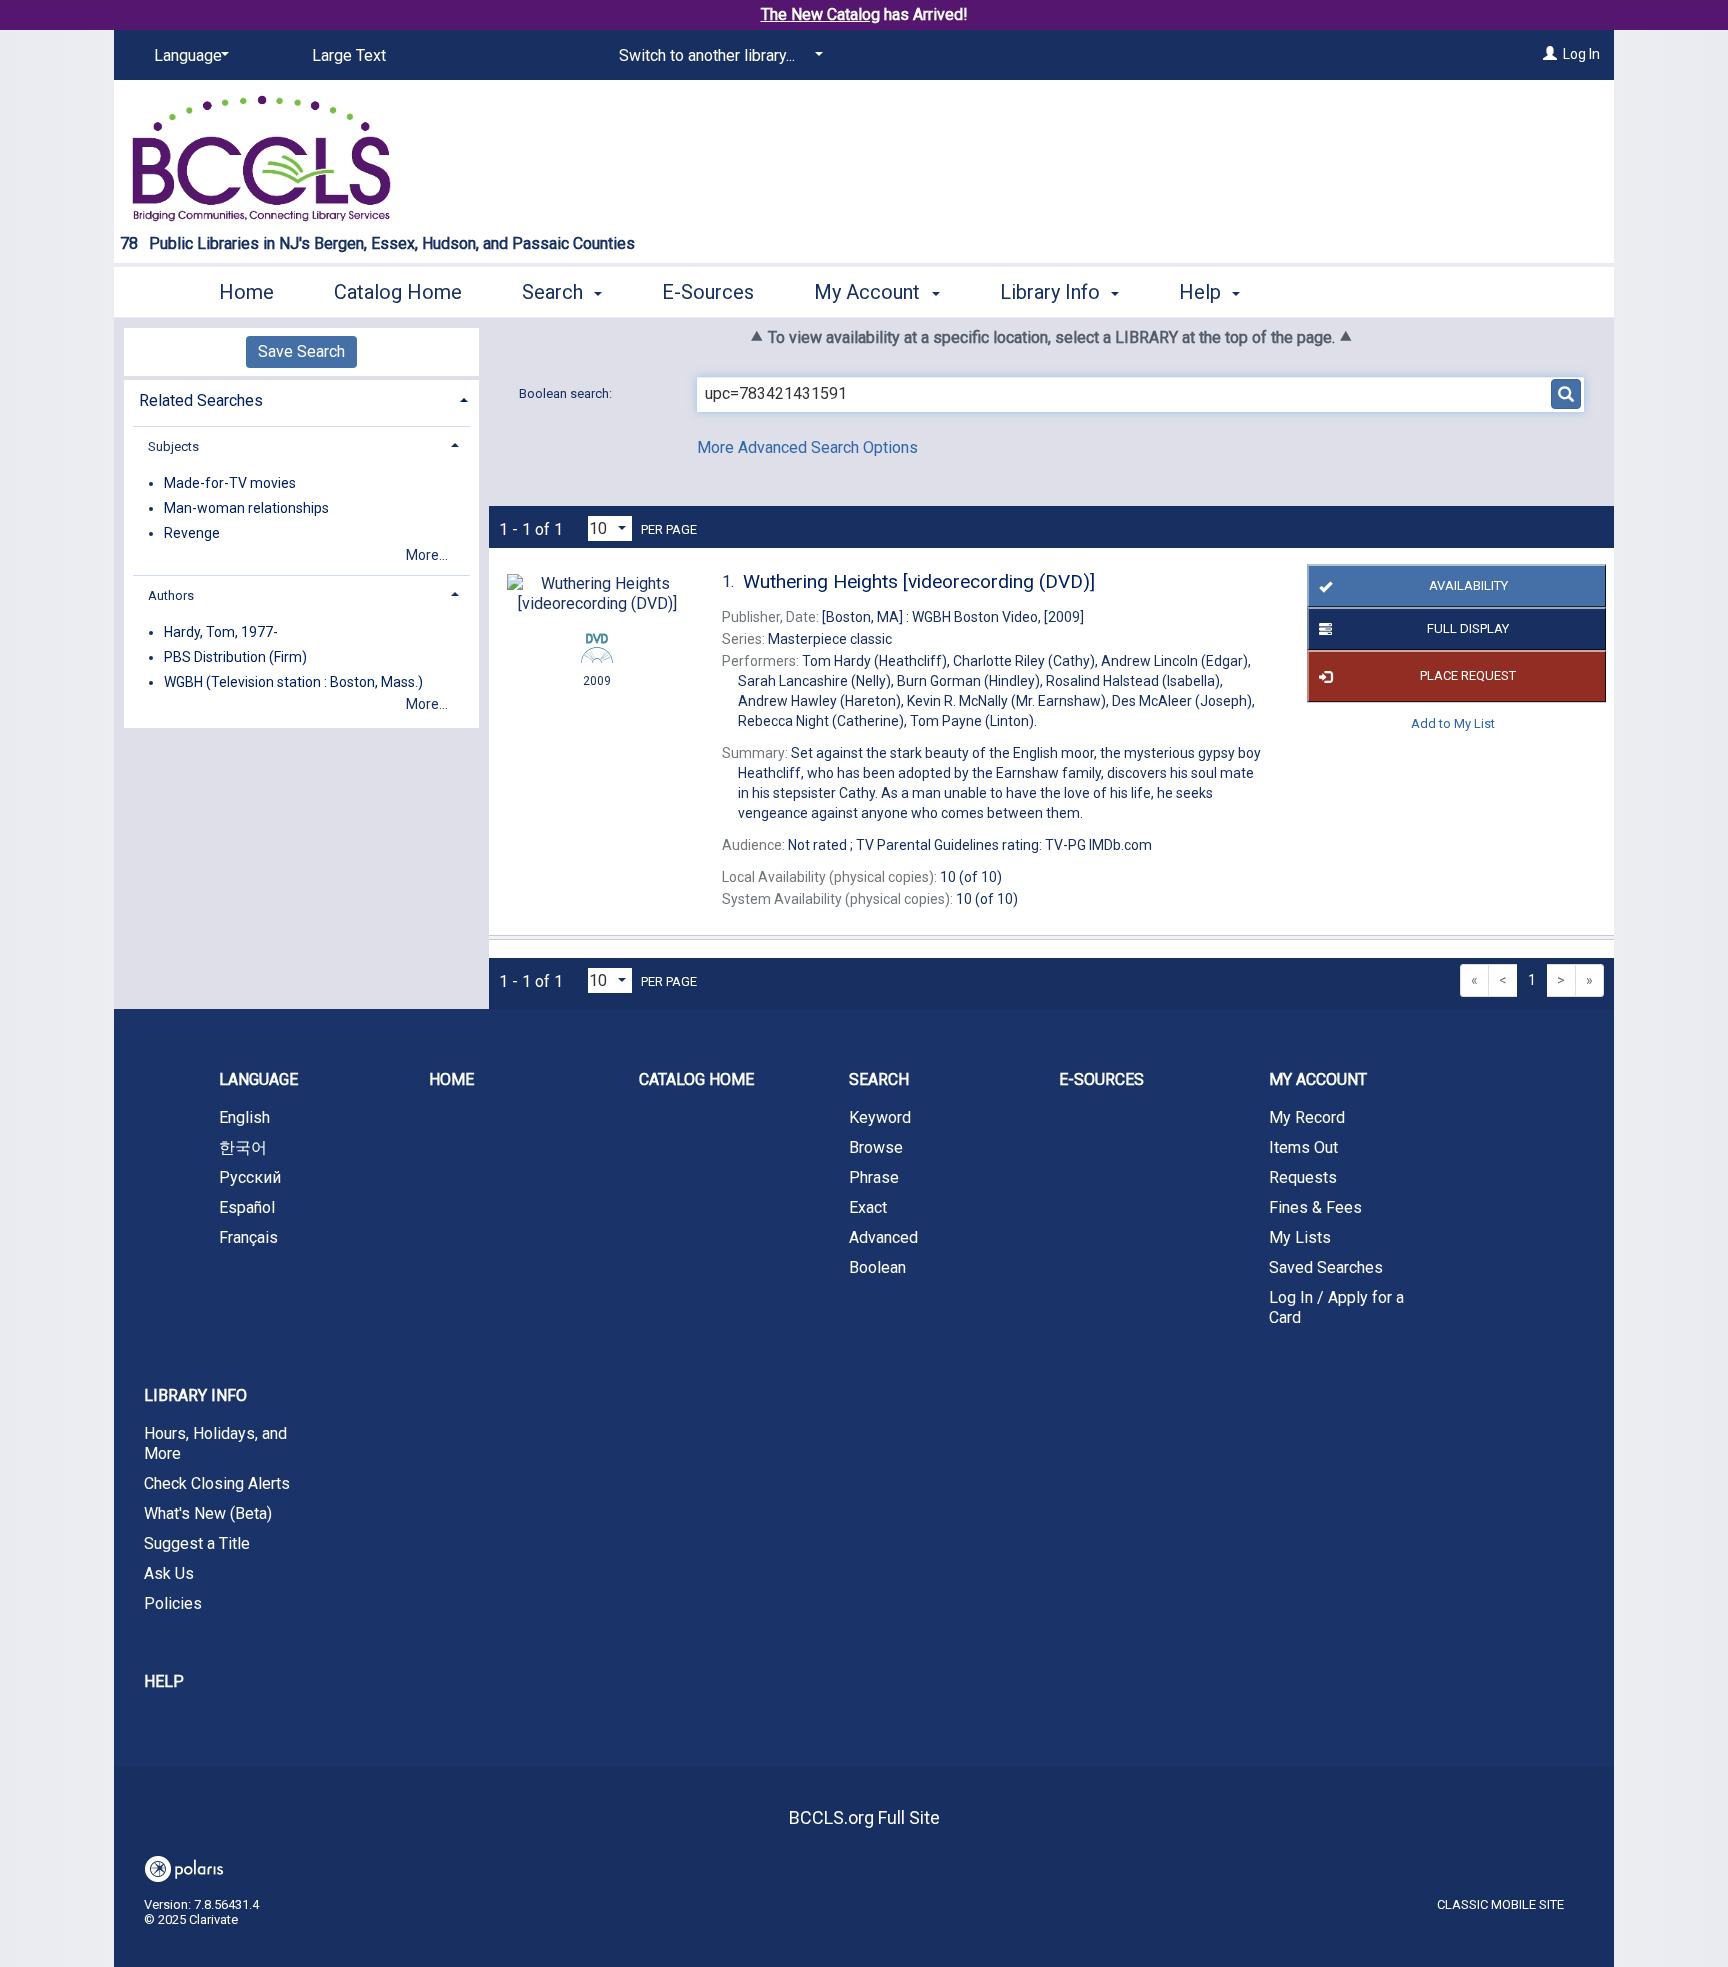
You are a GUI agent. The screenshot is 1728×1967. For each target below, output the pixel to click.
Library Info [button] (1052, 292)
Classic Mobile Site (1500, 1904)
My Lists (1300, 1237)
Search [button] (555, 292)
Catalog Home (398, 292)
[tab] (301, 398)
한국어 (243, 1147)
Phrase (874, 1177)
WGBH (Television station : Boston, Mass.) (293, 682)
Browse (876, 1147)
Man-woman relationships (246, 508)
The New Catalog (820, 14)
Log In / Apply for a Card (1336, 1307)
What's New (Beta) (208, 1513)
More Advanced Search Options (807, 447)
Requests (1303, 1177)
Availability (1468, 585)
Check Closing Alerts (217, 1483)
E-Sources (708, 292)
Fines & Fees (1315, 1207)
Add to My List (1453, 723)
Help (164, 1681)
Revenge (192, 533)
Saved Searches (1326, 1267)
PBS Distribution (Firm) (235, 657)
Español (247, 1207)
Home (246, 292)
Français (248, 1237)
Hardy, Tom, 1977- (221, 632)
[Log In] (1550, 54)
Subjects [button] (173, 446)
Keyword (880, 1117)
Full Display (1468, 628)
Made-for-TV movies (230, 483)
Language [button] (258, 1079)
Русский (250, 1177)
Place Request (1468, 675)
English (244, 1117)
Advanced (883, 1237)
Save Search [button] (301, 351)
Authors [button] (171, 595)
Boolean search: (567, 393)
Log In (1581, 54)
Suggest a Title (197, 1543)
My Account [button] (869, 292)
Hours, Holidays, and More (215, 1443)
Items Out (1303, 1147)
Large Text (349, 55)
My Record (1307, 1117)
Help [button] (1202, 292)
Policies (173, 1603)
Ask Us (169, 1573)
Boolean (877, 1267)
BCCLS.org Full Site (864, 1817)
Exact (868, 1207)
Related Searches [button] (201, 400)
